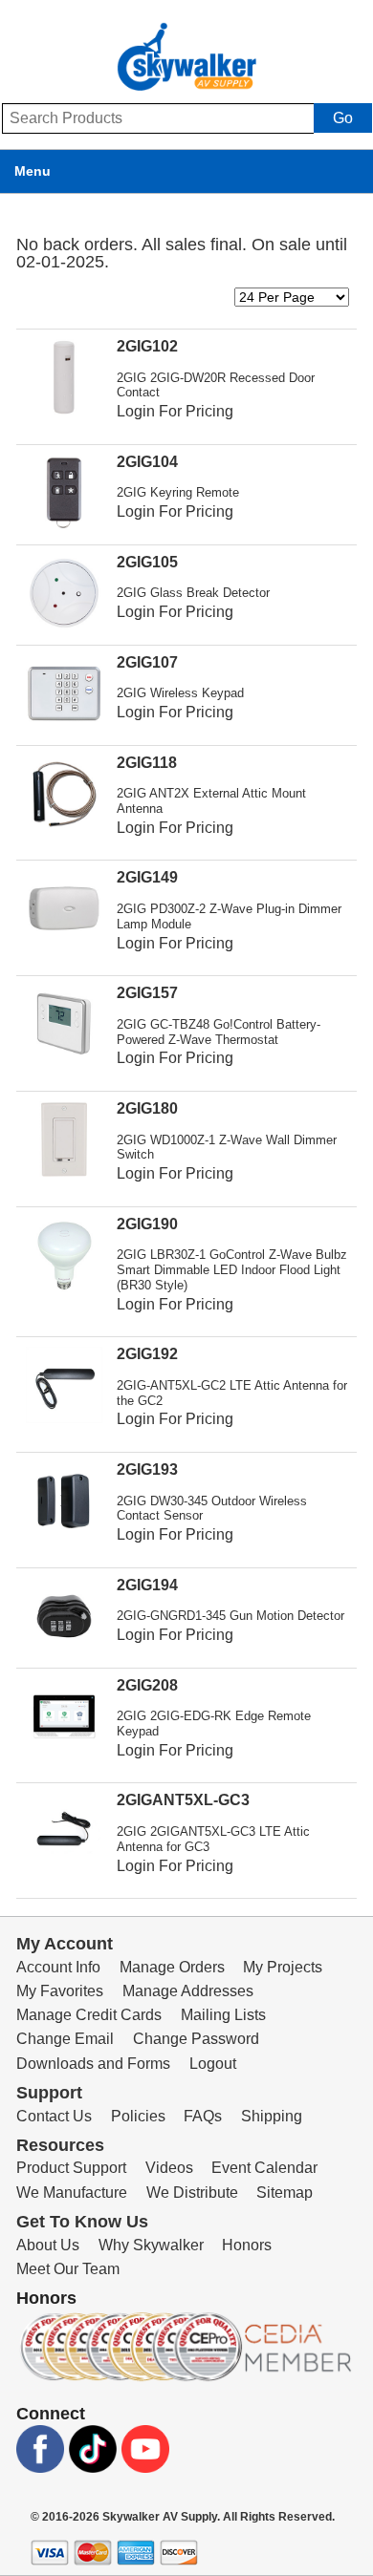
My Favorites (60, 1991)
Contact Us (54, 2116)
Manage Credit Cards (89, 2015)
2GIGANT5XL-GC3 (183, 1800)
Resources (60, 2145)
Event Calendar (264, 2168)
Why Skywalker (151, 2245)
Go (343, 118)
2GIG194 (147, 1585)
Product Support (71, 2168)
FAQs (203, 2116)
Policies (138, 2116)
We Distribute (192, 2193)
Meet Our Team (68, 2269)
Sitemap (285, 2193)
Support (49, 2093)
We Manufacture (72, 2193)
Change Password (196, 2039)
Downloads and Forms (93, 2064)
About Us (48, 2245)
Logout (213, 2064)
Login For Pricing (175, 411)
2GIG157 (147, 993)
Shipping (272, 2116)
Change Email (65, 2039)
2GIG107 (147, 662)
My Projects (283, 1967)
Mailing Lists (223, 2015)
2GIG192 (147, 1354)
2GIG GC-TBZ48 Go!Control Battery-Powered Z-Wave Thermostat (219, 1032)
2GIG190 (147, 1224)
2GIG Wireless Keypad (180, 693)
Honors (247, 2245)
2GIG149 (147, 877)
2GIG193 (147, 1469)
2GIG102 (147, 346)
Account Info (58, 1967)
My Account (65, 1944)
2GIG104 (147, 462)
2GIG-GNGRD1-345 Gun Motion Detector (230, 1616)
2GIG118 (147, 763)
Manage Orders (172, 1967)
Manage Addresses (188, 1991)
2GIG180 (147, 1108)
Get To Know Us (82, 2222)
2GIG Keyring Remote (178, 492)
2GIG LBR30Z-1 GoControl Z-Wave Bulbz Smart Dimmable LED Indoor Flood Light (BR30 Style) (232, 1270)
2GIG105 (147, 562)
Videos (169, 2168)
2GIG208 (147, 1685)
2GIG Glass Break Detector (193, 593)
